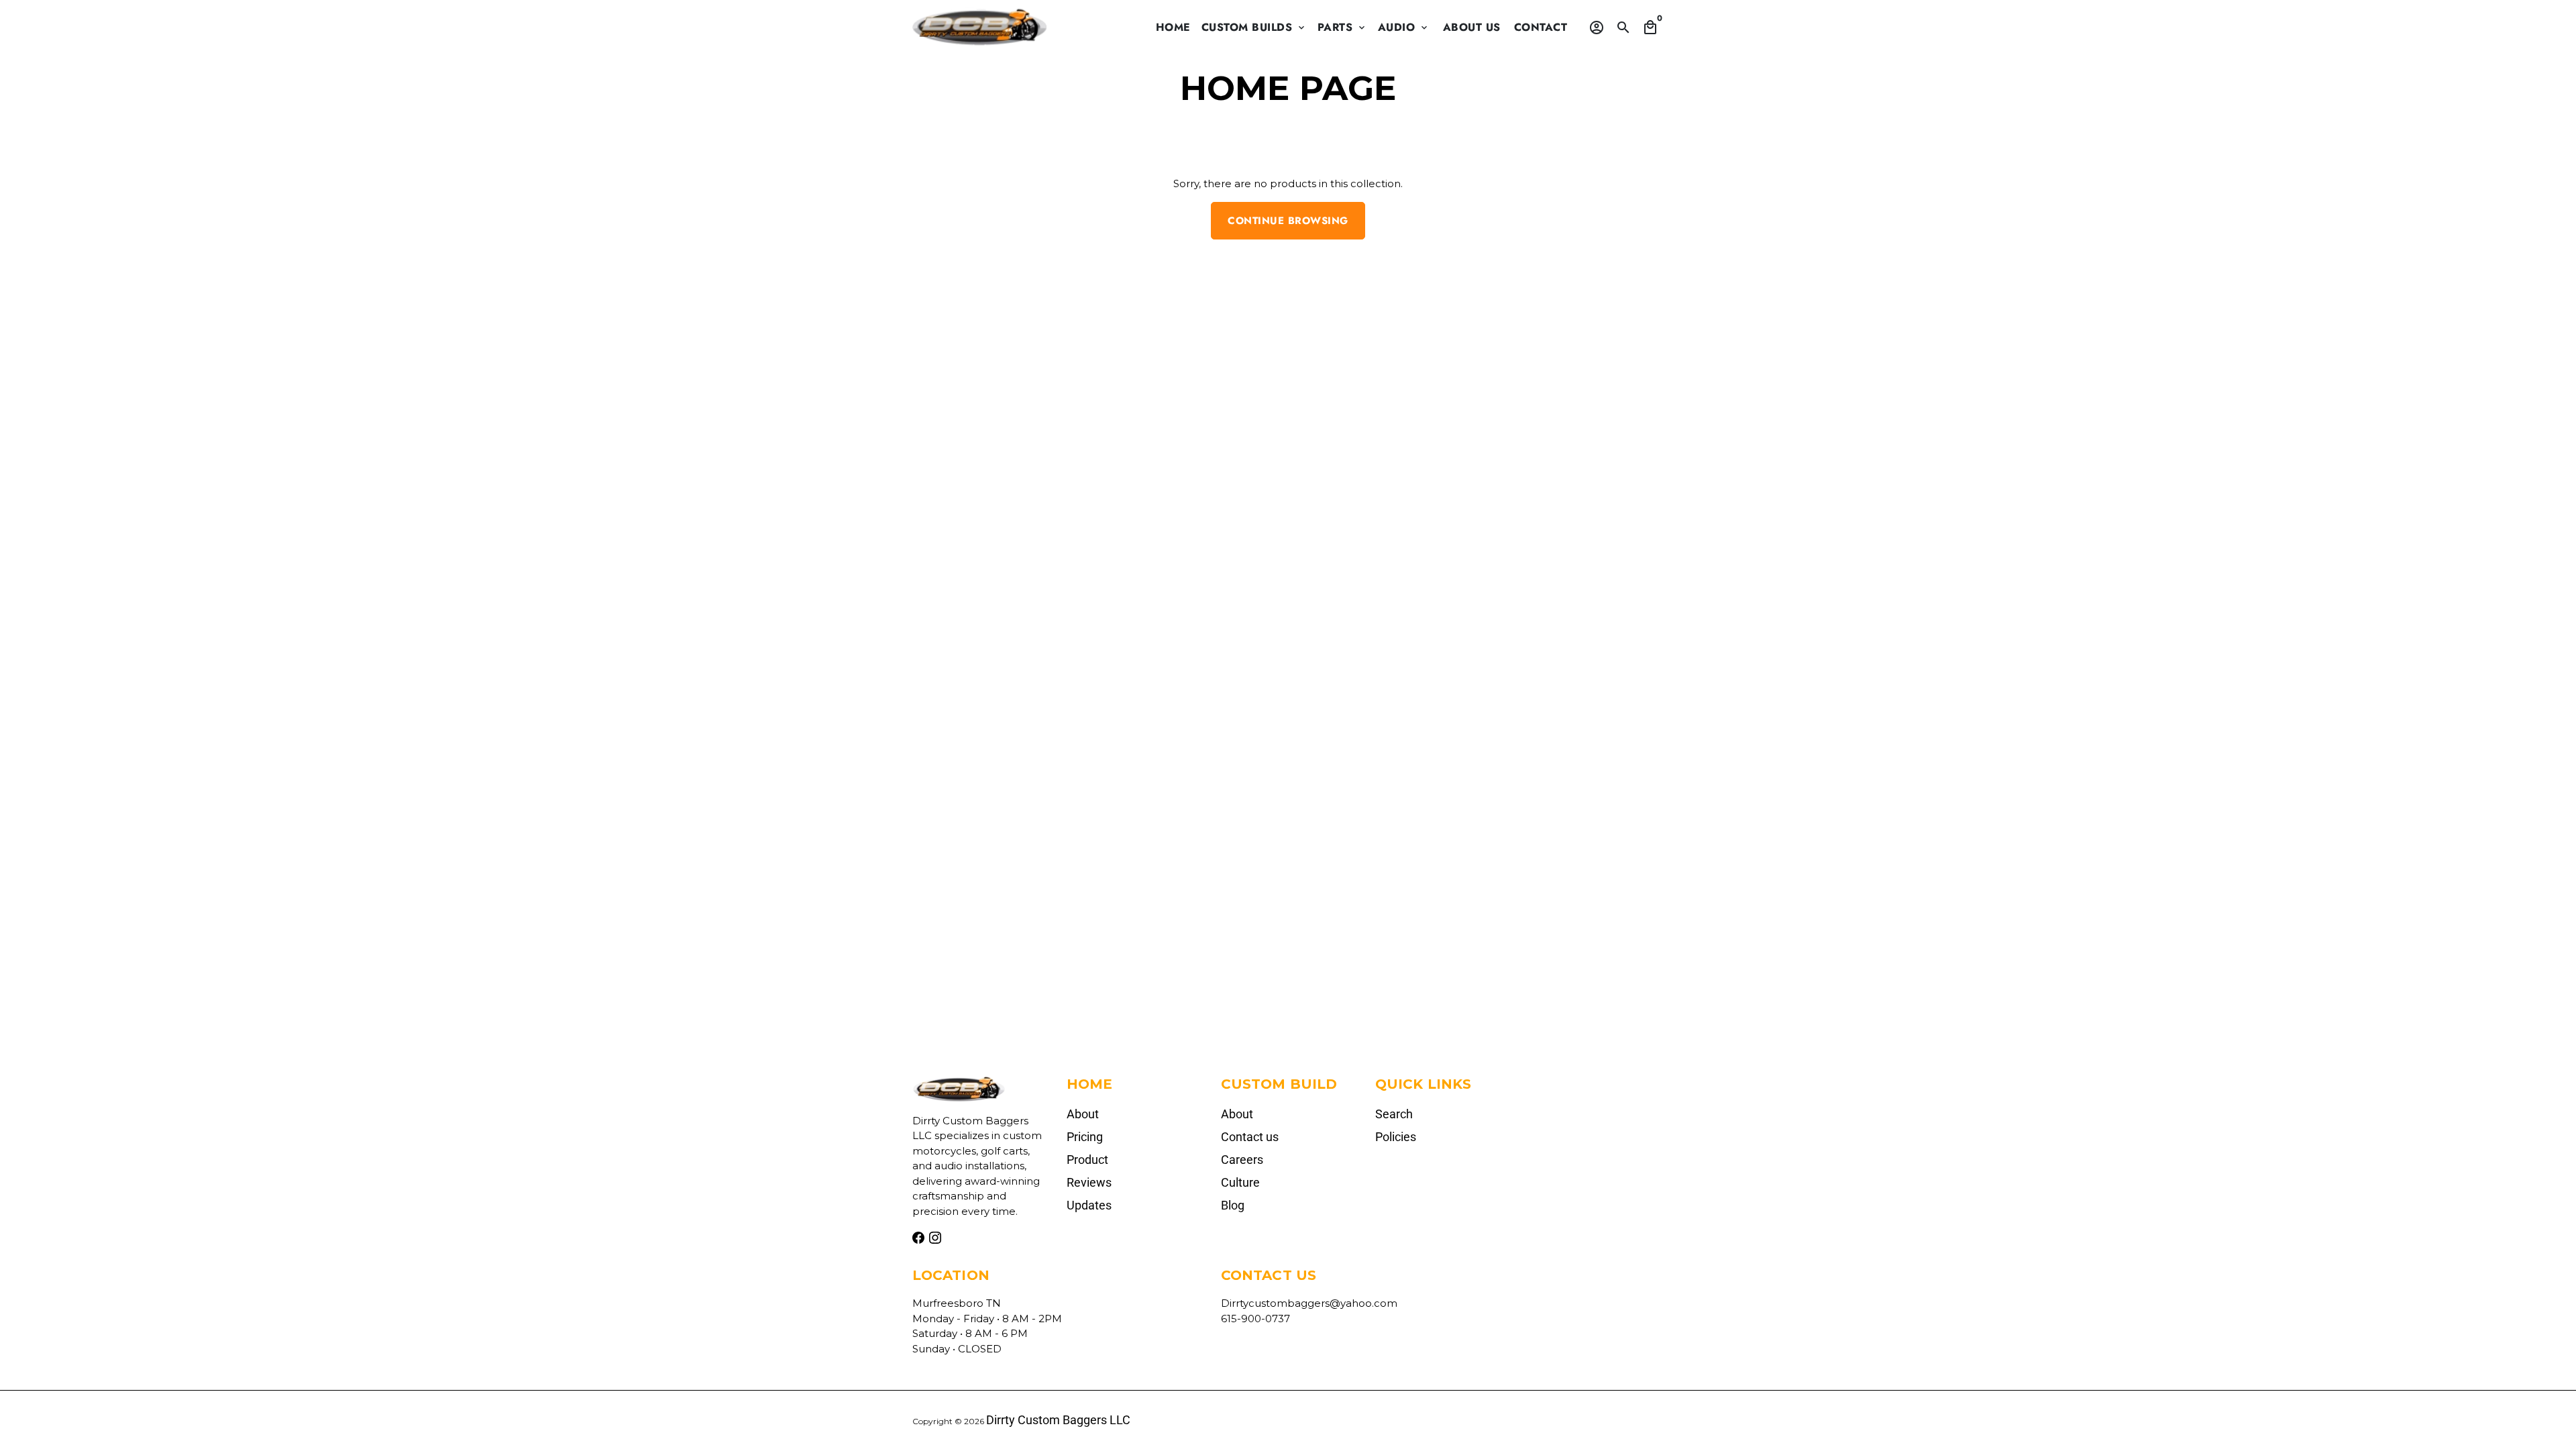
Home (1173, 27)
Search (1394, 1114)
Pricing (1085, 1137)
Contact (1541, 27)
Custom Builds (1254, 27)
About (1083, 1114)
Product (1087, 1160)
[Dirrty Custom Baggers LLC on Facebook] (918, 1238)
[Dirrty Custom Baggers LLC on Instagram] (935, 1238)
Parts (1342, 27)
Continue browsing (1288, 221)
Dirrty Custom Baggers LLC (1058, 1420)
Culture (1240, 1182)
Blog (1233, 1205)
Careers (1242, 1160)
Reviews (1089, 1182)
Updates (1089, 1205)
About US (1472, 27)
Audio (1404, 27)
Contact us (1250, 1137)
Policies (1396, 1137)
